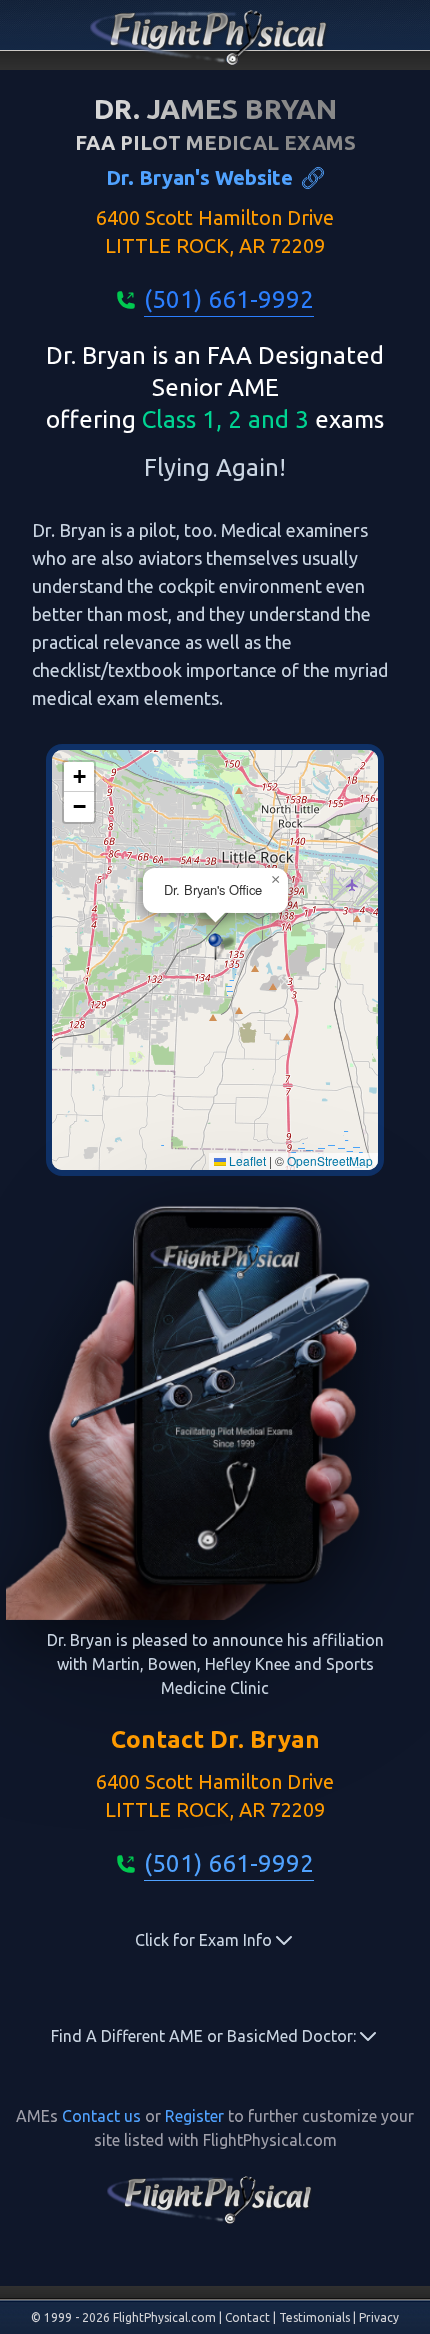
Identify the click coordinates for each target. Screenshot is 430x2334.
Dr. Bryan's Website (199, 177)
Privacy (379, 2317)
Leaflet (246, 1160)
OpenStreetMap (330, 1160)
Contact (247, 2317)
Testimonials (314, 2317)
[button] (215, 946)
